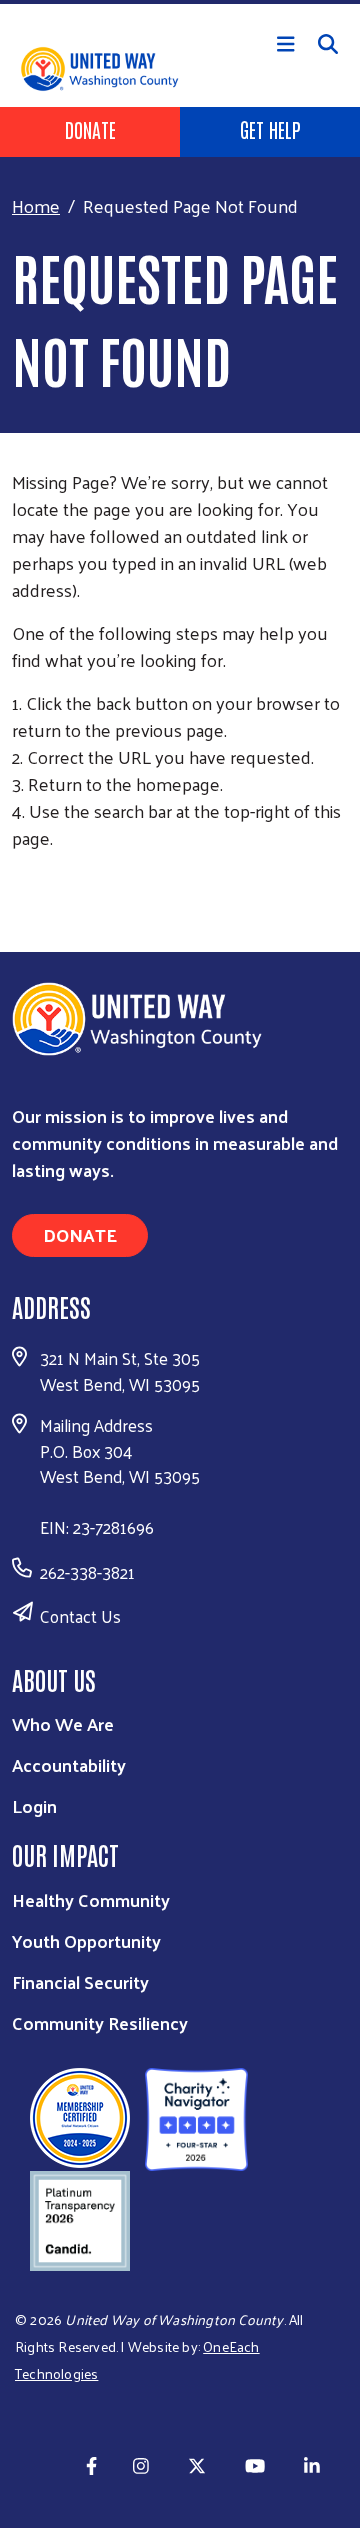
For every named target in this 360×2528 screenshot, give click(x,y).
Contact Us (80, 1616)
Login (34, 1805)
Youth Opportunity (86, 1940)
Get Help (270, 129)
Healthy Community (91, 1899)
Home (36, 205)
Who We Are (63, 1723)
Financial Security (80, 1981)
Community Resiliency (100, 2022)
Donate (90, 129)
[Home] (180, 2)
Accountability (69, 1764)
